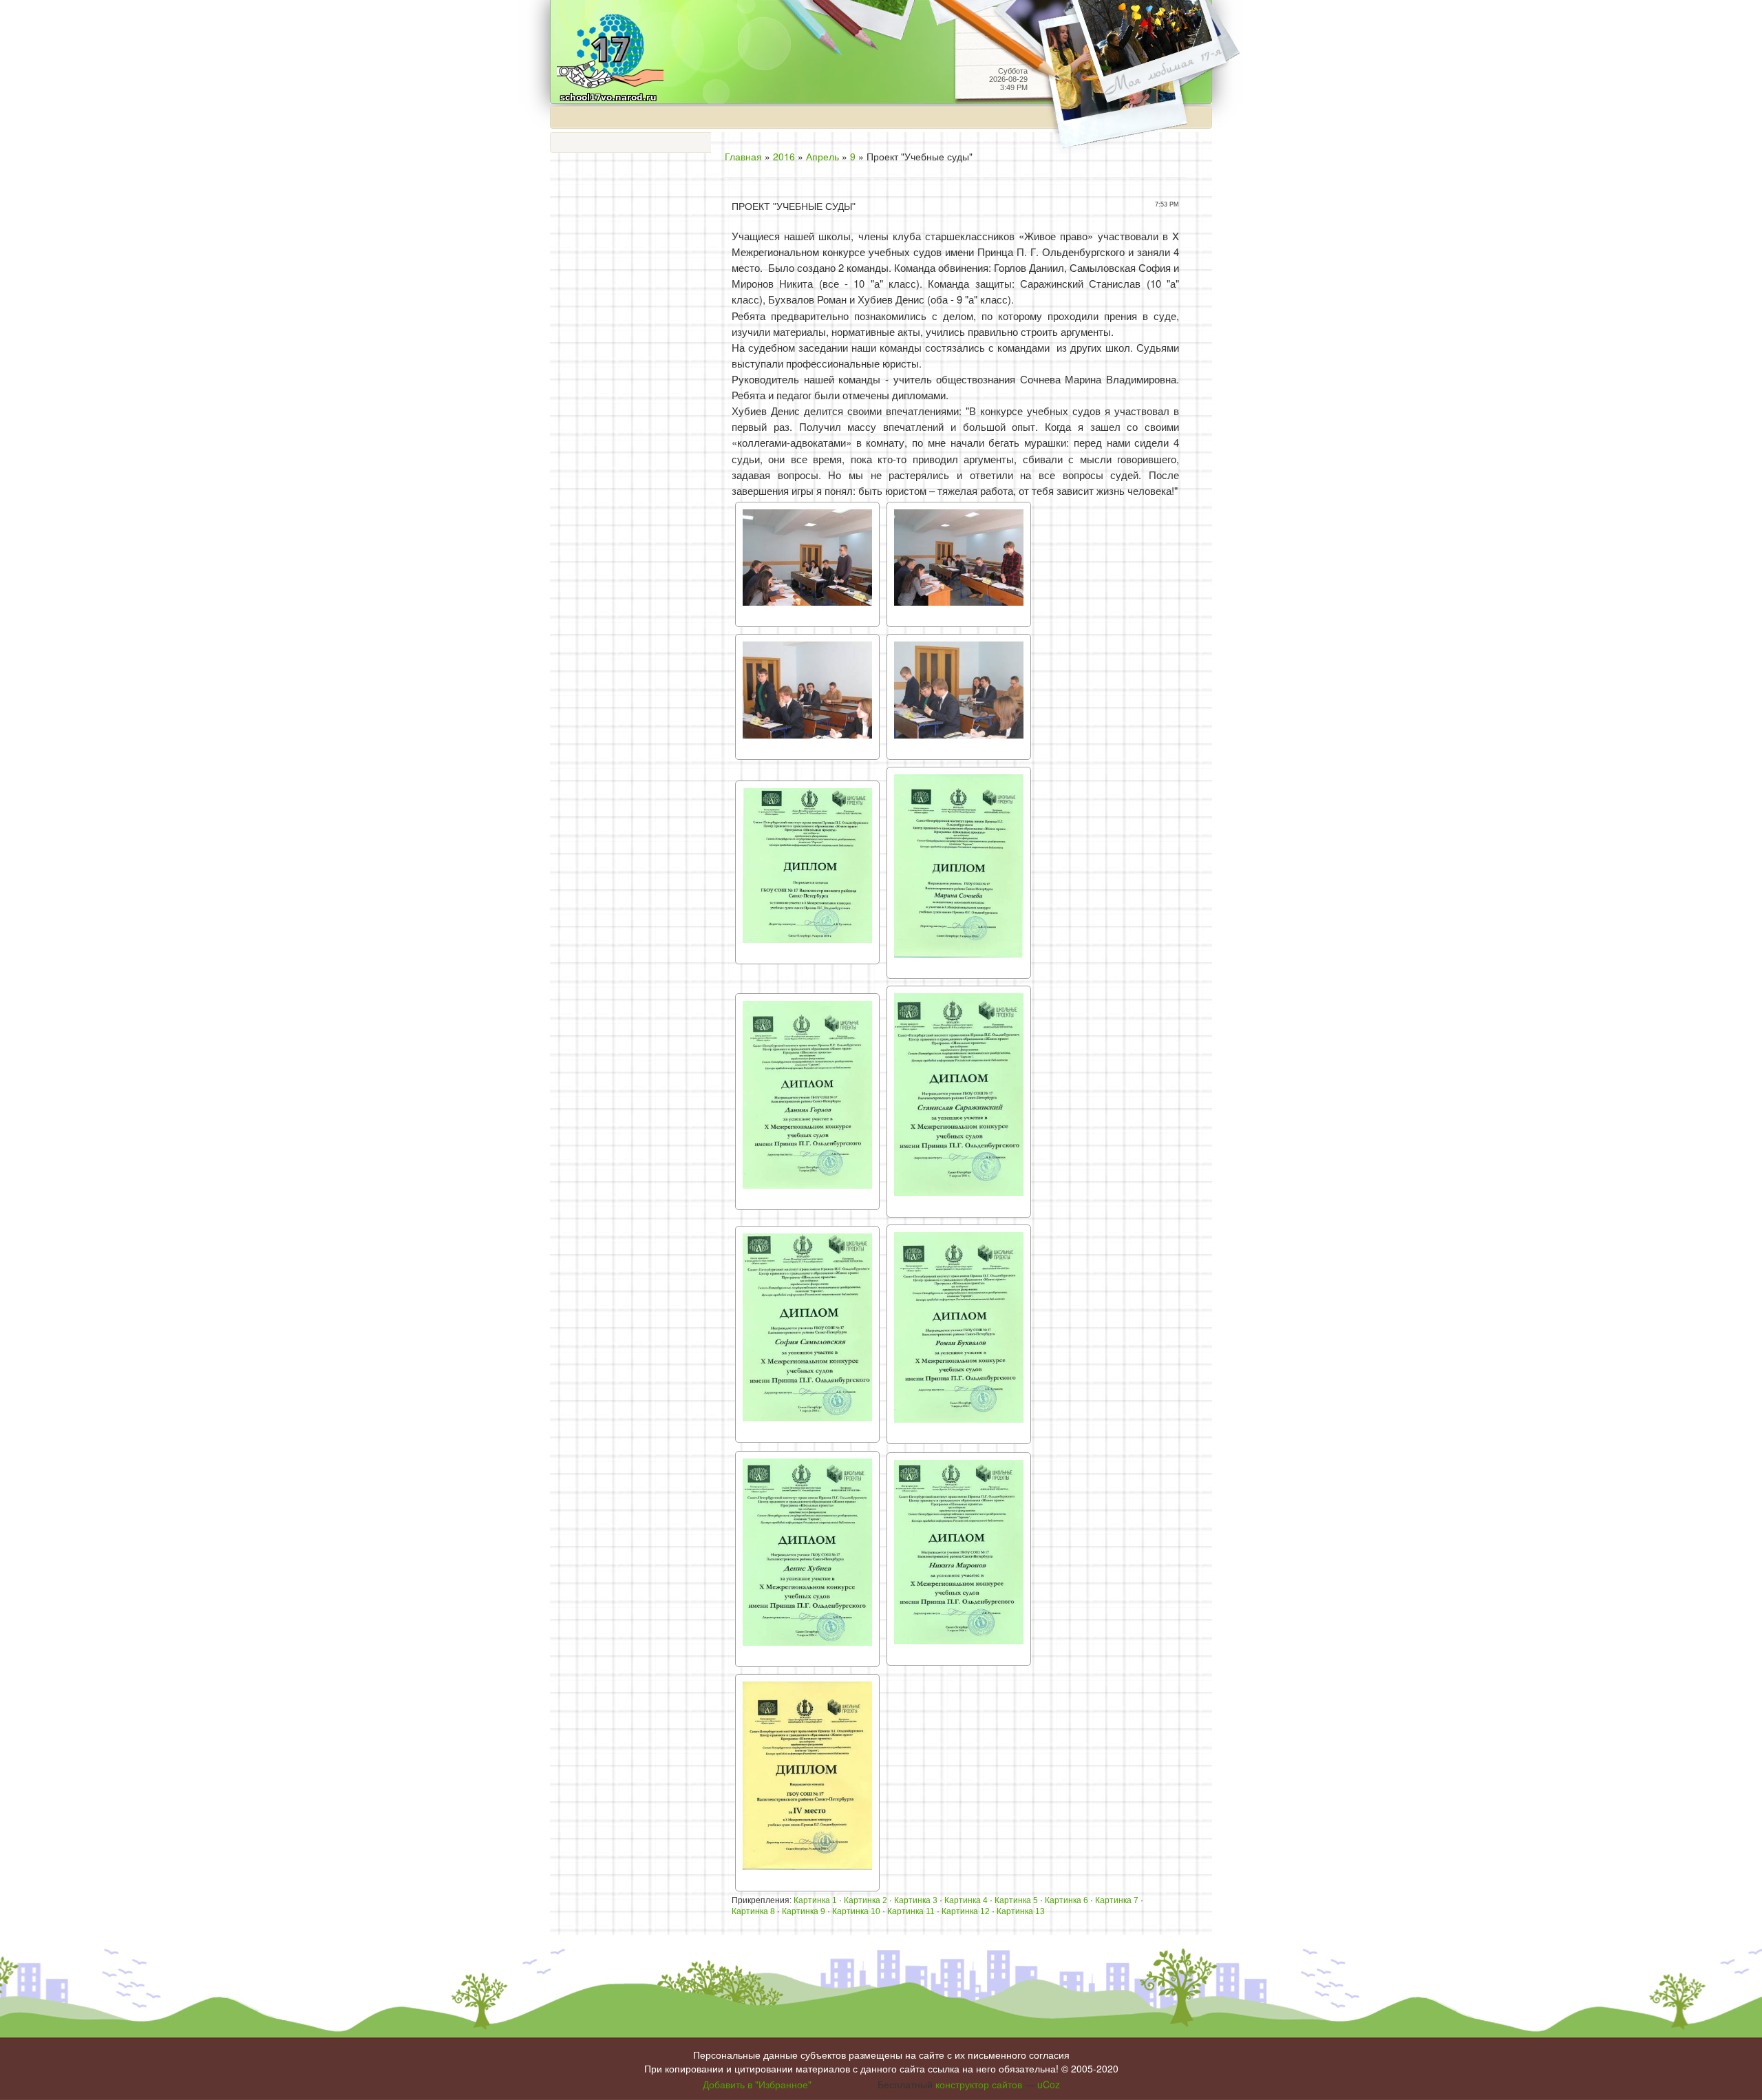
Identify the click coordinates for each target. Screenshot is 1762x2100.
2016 (784, 156)
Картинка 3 (916, 1900)
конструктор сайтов (979, 2084)
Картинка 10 (856, 1911)
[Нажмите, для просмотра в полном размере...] (807, 563)
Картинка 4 (966, 1900)
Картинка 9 (804, 1911)
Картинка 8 (753, 1911)
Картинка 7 (1117, 1900)
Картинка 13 (1021, 1911)
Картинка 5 (1016, 1900)
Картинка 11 (911, 1911)
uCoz (1049, 2084)
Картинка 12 (966, 1911)
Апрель (822, 156)
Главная (743, 156)
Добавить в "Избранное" (757, 2084)
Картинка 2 (866, 1900)
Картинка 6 (1066, 1900)
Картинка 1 (815, 1900)
